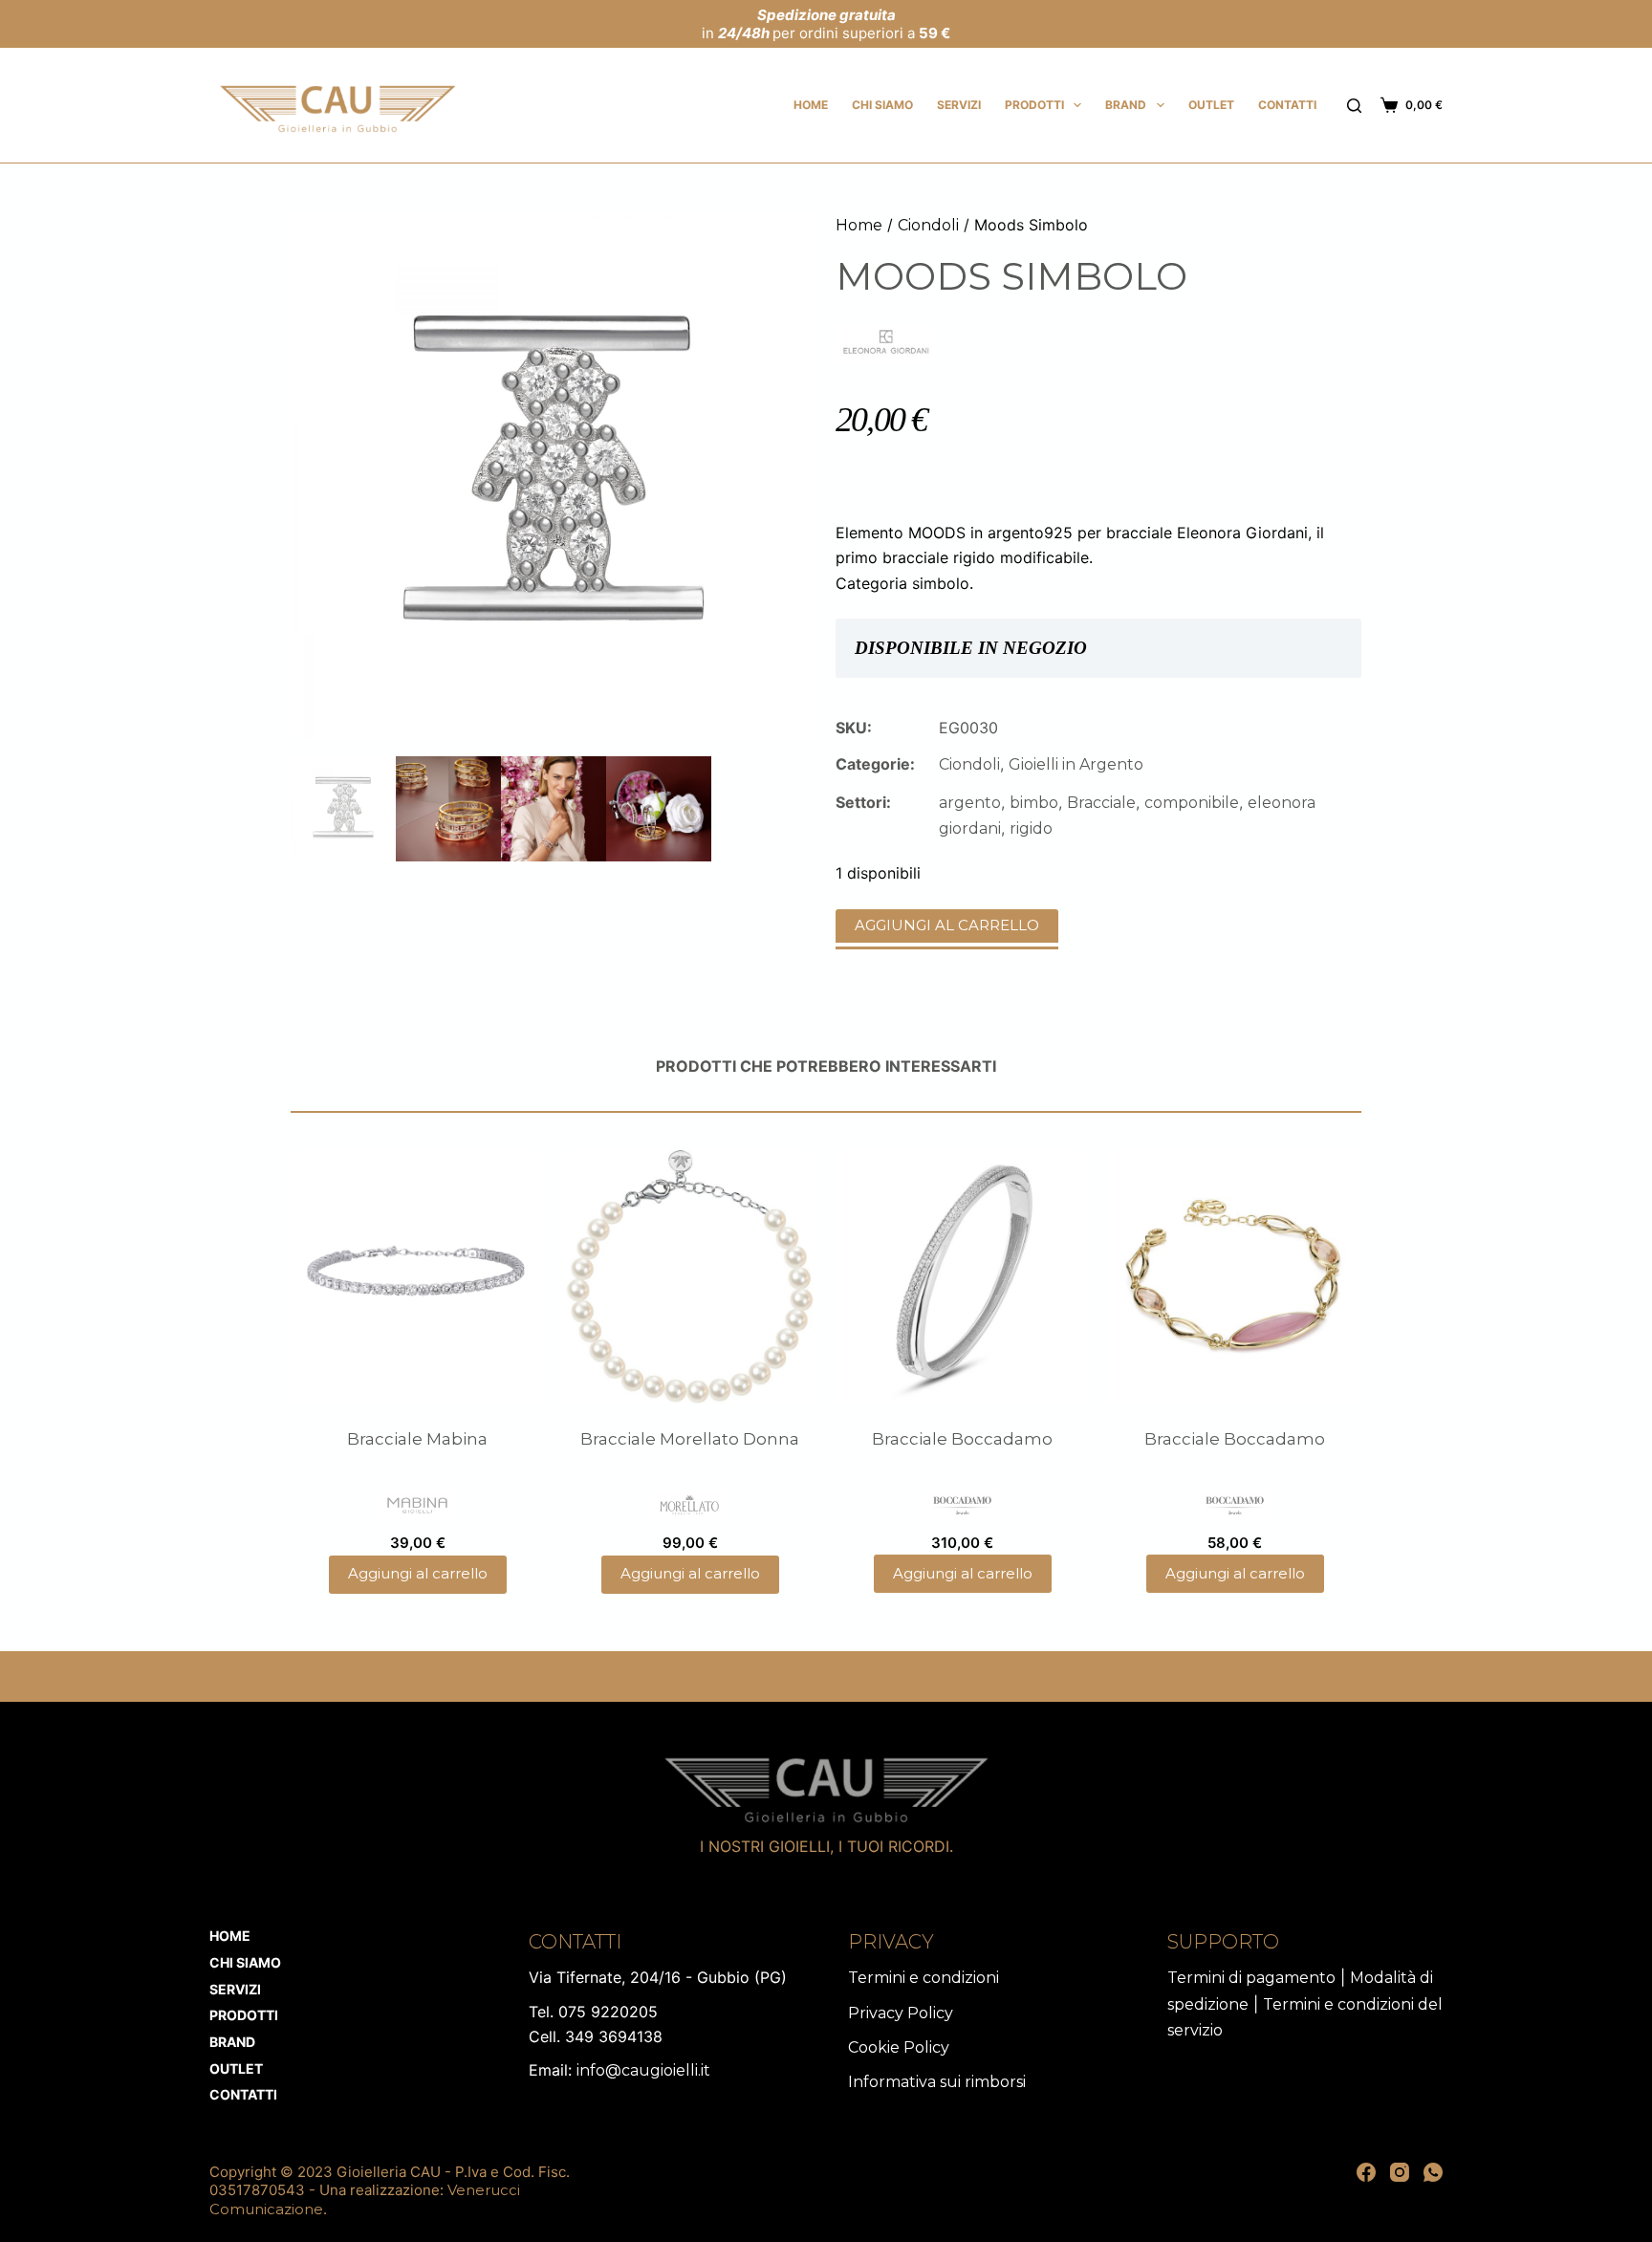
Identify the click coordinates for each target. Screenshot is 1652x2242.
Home (811, 105)
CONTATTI (1287, 105)
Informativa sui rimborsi (937, 2082)
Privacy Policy (901, 2013)
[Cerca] (1354, 106)
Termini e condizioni (924, 1978)
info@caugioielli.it (643, 2070)
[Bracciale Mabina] (417, 1277)
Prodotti (1034, 105)
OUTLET (1211, 105)
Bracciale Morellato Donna (690, 1439)
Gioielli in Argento (1076, 764)
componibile (1192, 803)
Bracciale (1101, 803)
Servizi (959, 105)
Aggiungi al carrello (947, 925)
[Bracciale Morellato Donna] (690, 1277)
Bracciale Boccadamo (962, 1439)
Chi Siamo (882, 105)
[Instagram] (1400, 2172)
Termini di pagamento (1251, 1978)
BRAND (1126, 105)
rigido (1031, 828)
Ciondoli (928, 225)
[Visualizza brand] (886, 343)
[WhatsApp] (1433, 2172)
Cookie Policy (899, 2047)
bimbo (1034, 803)
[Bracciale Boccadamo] (962, 1277)
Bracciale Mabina (417, 1439)
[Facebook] (1366, 2172)
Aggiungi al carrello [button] (418, 1573)
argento (970, 803)
